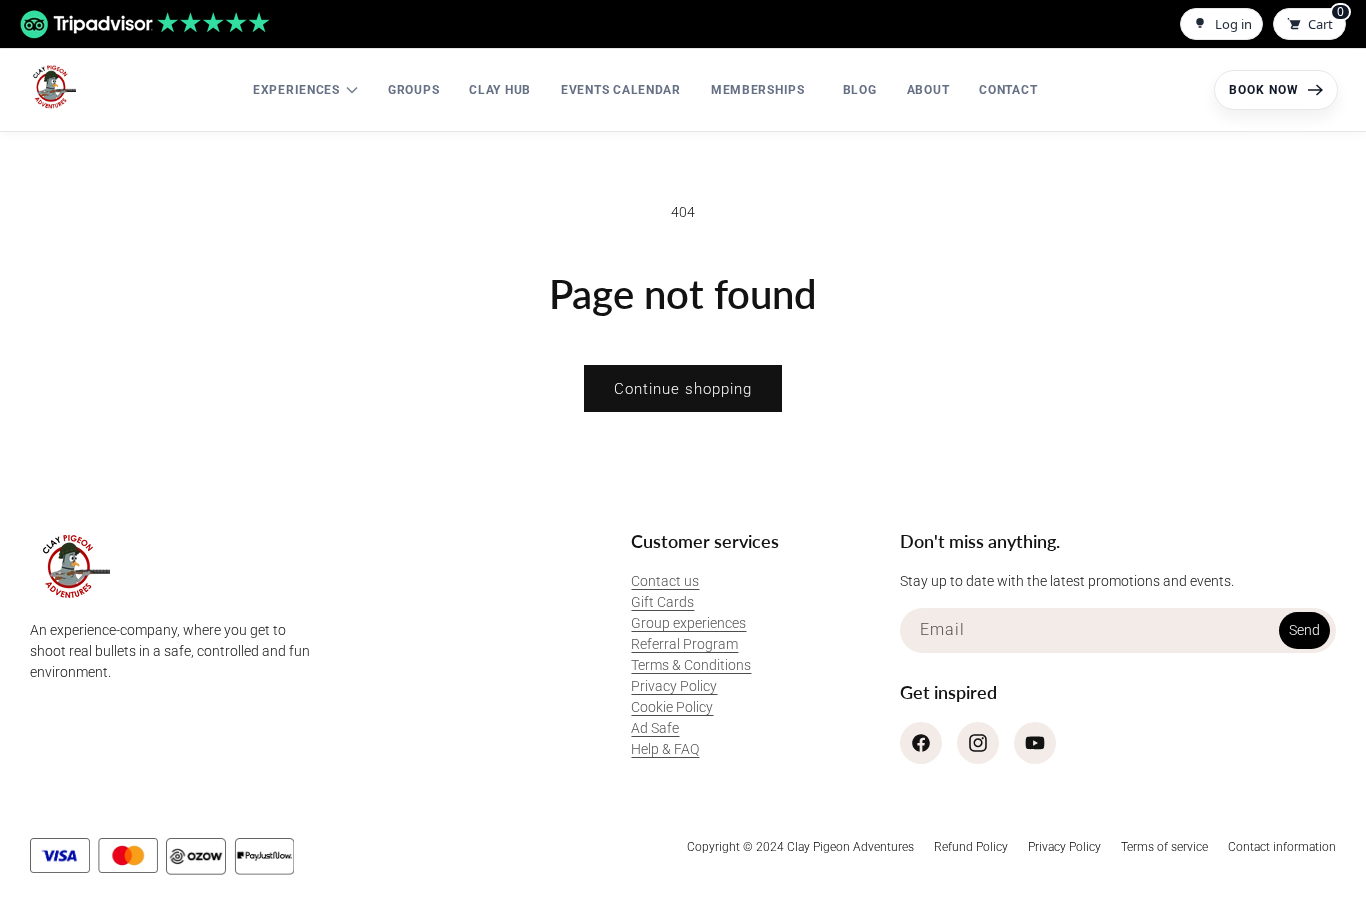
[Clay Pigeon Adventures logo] (52, 87)
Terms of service (1164, 847)
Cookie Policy (672, 707)
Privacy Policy (674, 686)
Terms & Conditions (691, 665)
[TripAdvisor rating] (145, 24)
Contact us (665, 581)
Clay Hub (500, 90)
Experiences (296, 90)
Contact (1008, 90)
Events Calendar (621, 90)
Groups (413, 90)
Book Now (1264, 90)
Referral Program (684, 644)
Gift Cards (662, 602)
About (928, 90)
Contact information (1282, 847)
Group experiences (688, 623)
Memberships (758, 90)
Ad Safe (655, 728)
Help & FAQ (665, 749)
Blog (860, 90)
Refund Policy (971, 847)
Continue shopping (683, 389)
